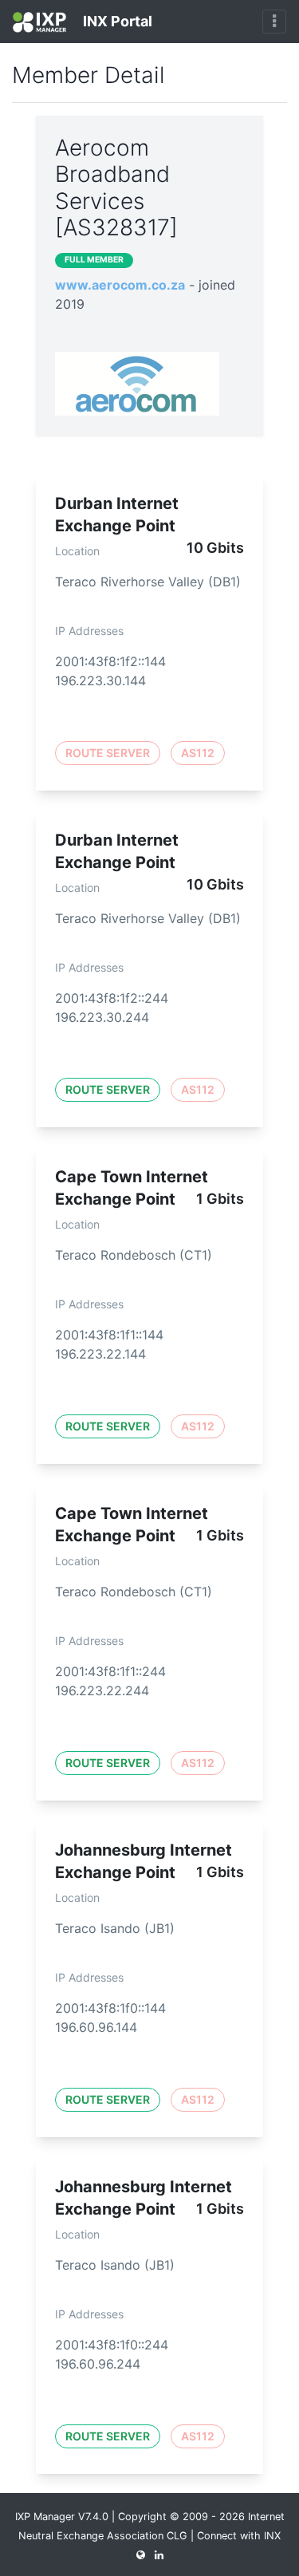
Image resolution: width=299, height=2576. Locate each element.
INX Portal (116, 21)
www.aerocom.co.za (120, 285)
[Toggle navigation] (274, 22)
